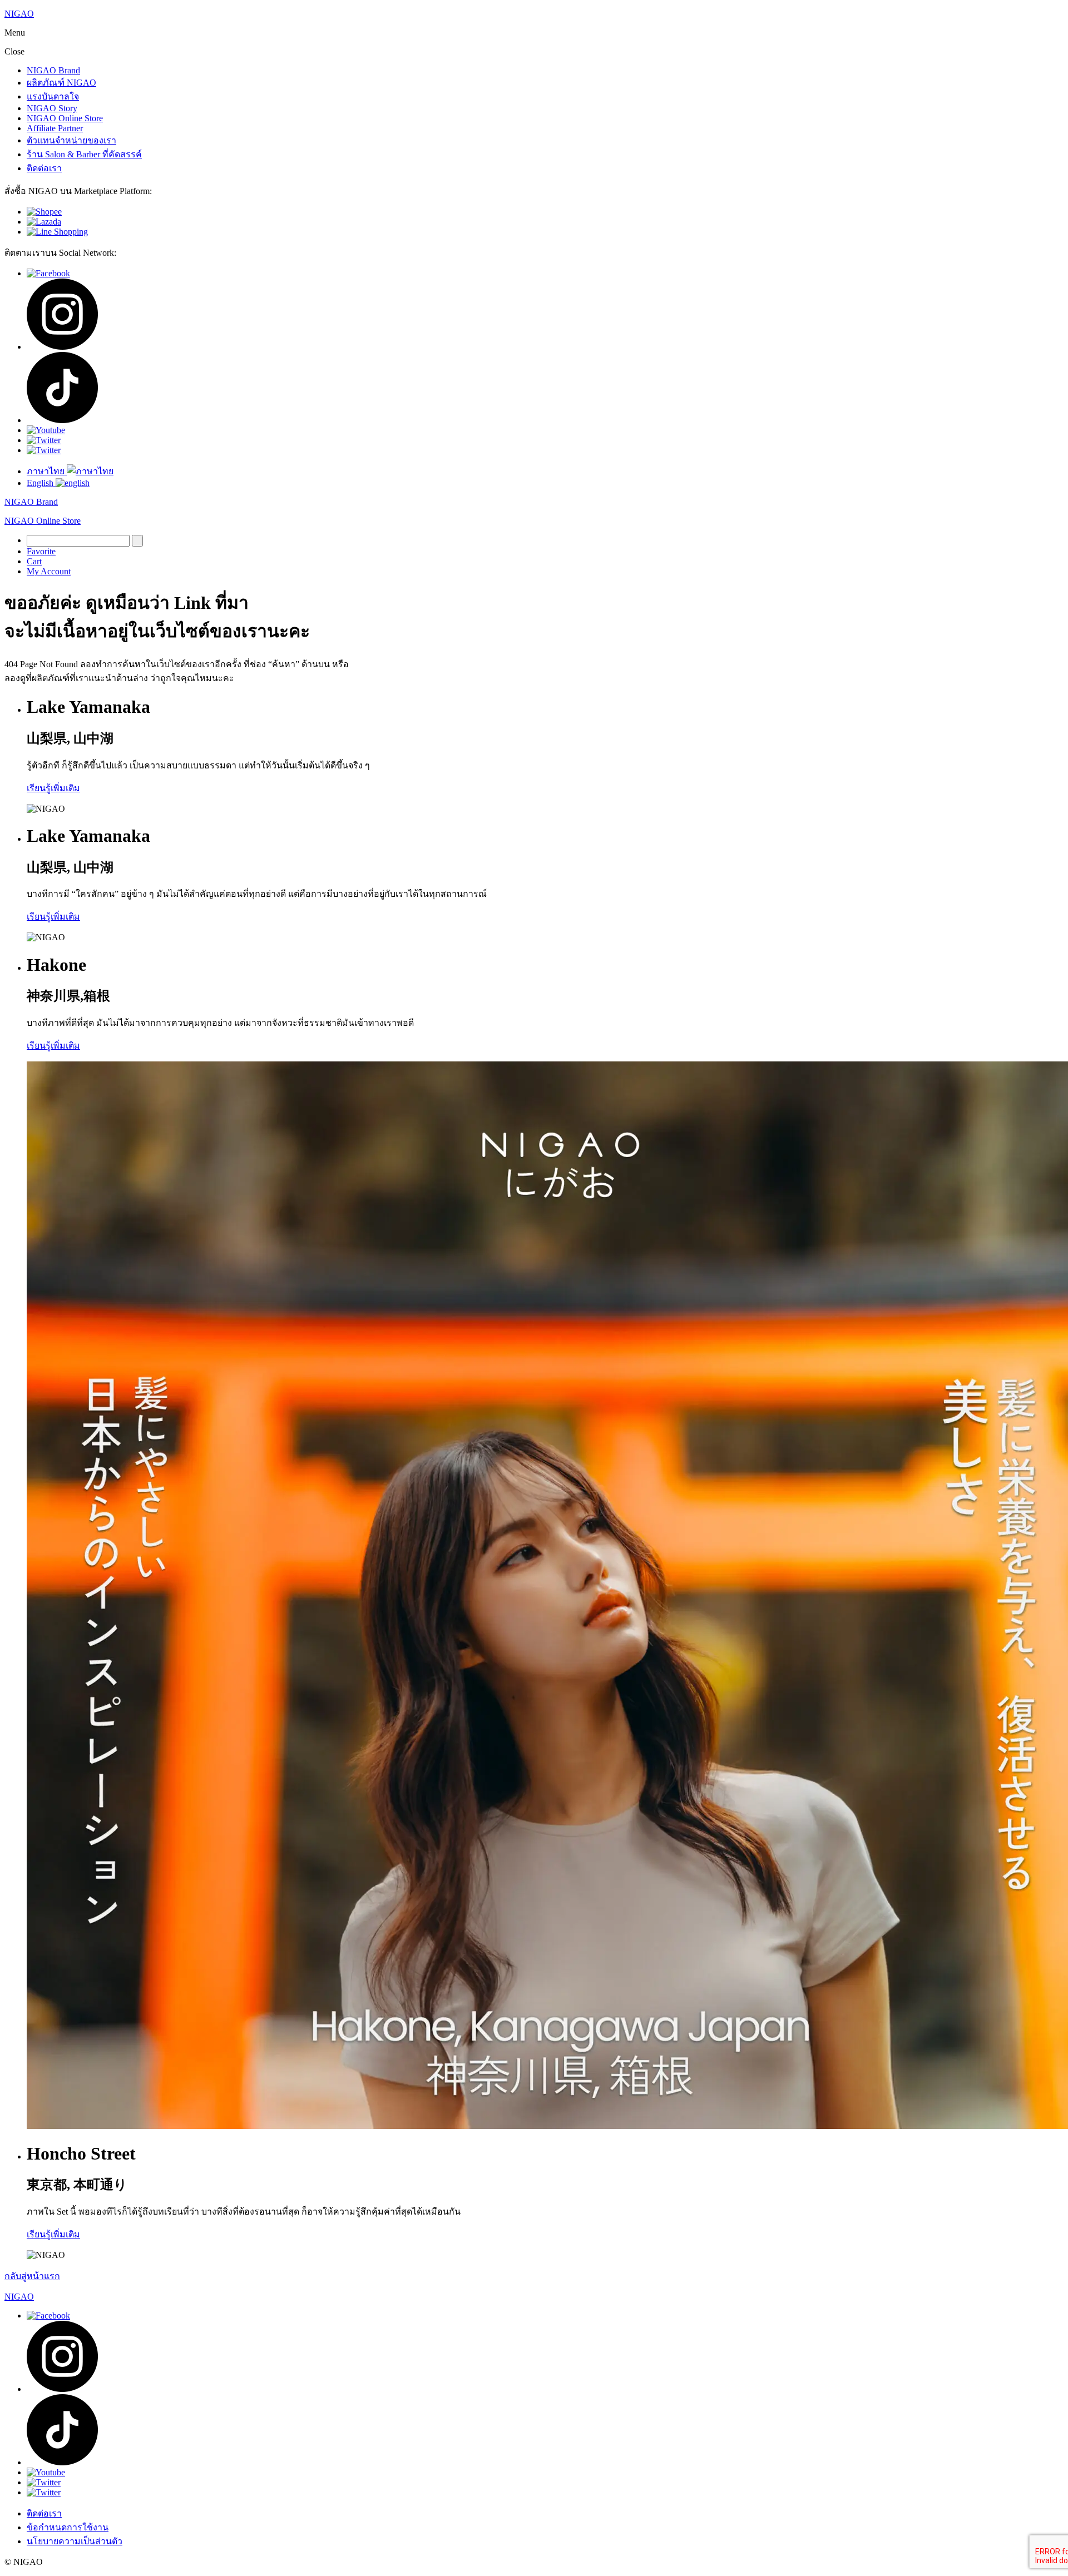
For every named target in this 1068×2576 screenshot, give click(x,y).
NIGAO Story (52, 108)
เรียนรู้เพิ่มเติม (53, 788)
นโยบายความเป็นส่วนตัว (75, 2541)
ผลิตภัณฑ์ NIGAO (61, 83)
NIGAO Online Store (65, 118)
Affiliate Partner (55, 128)
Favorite (41, 551)
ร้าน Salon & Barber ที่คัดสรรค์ (84, 154)
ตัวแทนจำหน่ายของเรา (71, 140)
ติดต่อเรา (44, 168)
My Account (49, 571)
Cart (34, 561)
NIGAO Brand (53, 70)
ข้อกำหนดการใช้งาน (68, 2527)
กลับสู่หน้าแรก (32, 2276)
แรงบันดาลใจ (53, 96)
